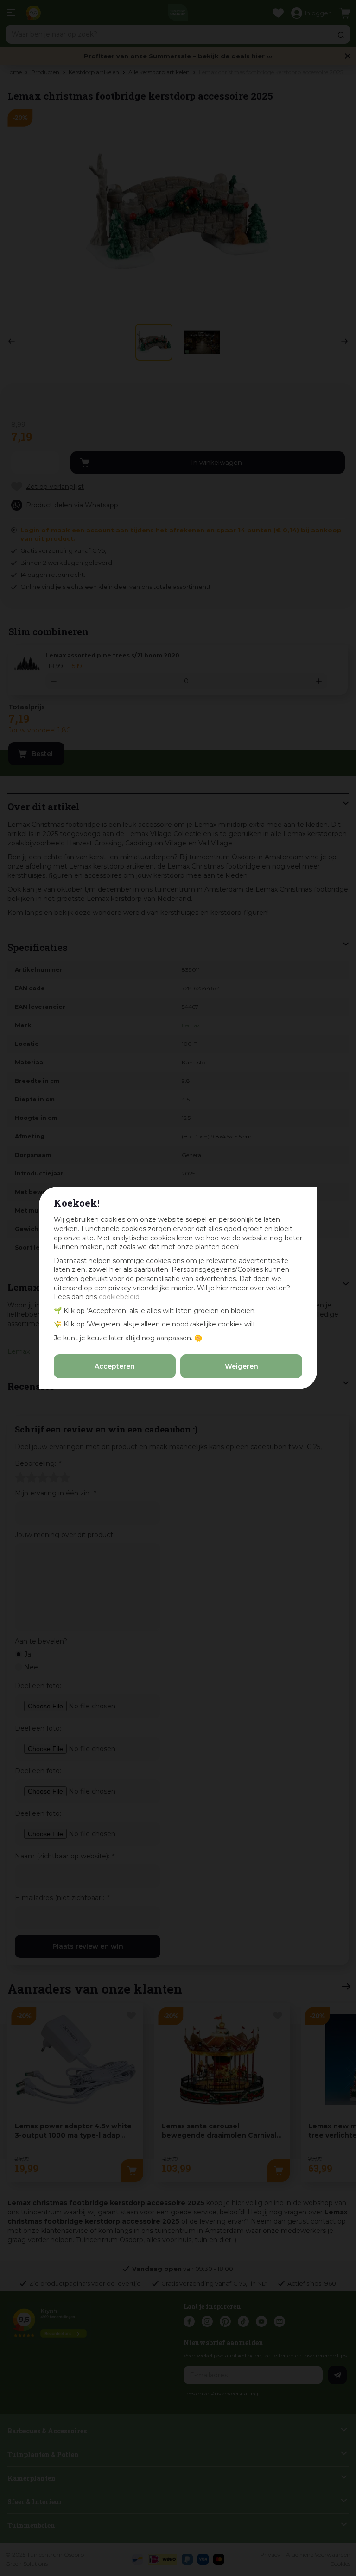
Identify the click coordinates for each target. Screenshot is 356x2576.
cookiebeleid (119, 1297)
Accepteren (115, 1366)
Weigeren (242, 1366)
